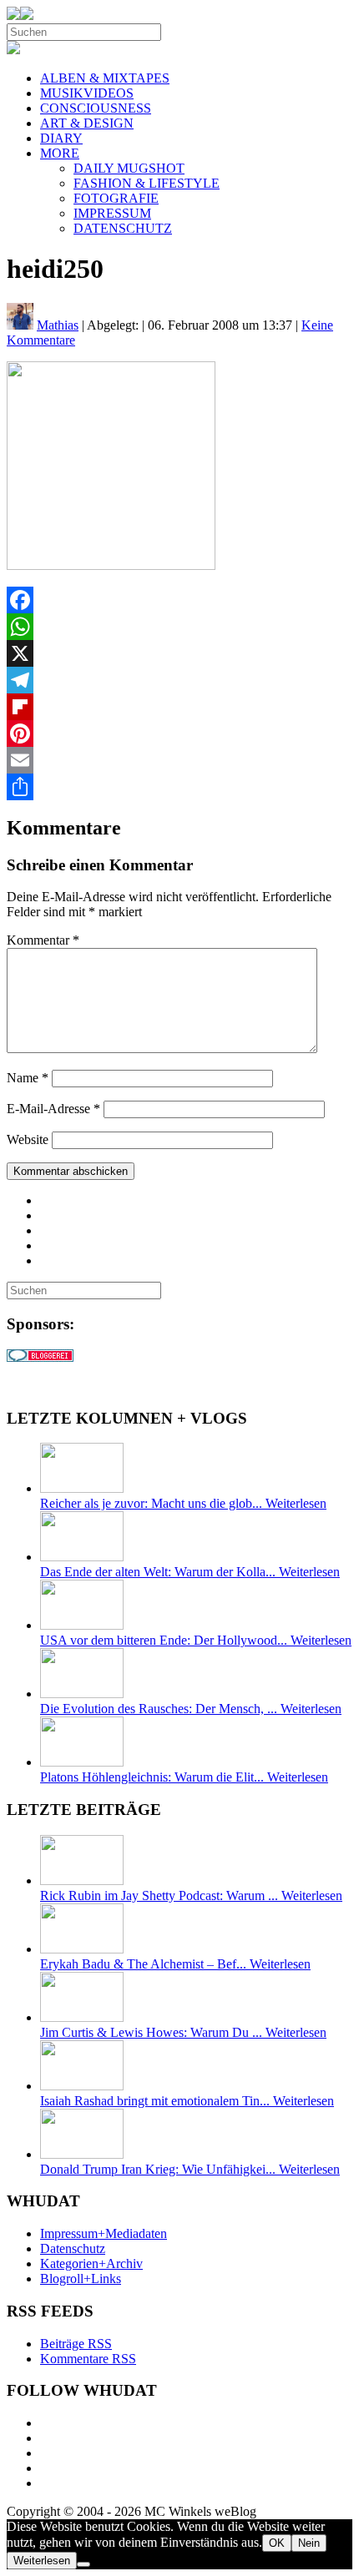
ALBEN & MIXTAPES (105, 78)
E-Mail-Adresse (53, 1109)
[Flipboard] (179, 707)
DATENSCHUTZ (123, 228)
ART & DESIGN (87, 123)
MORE (60, 153)
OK (277, 2543)
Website (28, 1139)
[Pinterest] (179, 733)
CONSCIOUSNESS (96, 108)
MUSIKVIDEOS (87, 93)
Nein (309, 2543)
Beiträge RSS (76, 2344)
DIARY (61, 138)
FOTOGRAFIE (116, 198)
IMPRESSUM (112, 213)
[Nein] (83, 2564)
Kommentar (43, 940)
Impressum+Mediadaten (104, 2233)
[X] (179, 653)
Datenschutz (73, 2248)
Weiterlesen (42, 2561)
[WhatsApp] (179, 627)
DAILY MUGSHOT (129, 168)
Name (28, 1078)
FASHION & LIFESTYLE (147, 183)
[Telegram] (179, 680)
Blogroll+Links (81, 2279)
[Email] (179, 760)
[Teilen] (179, 787)
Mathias (58, 325)
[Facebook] (179, 600)
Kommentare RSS (88, 2359)
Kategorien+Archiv (91, 2263)
